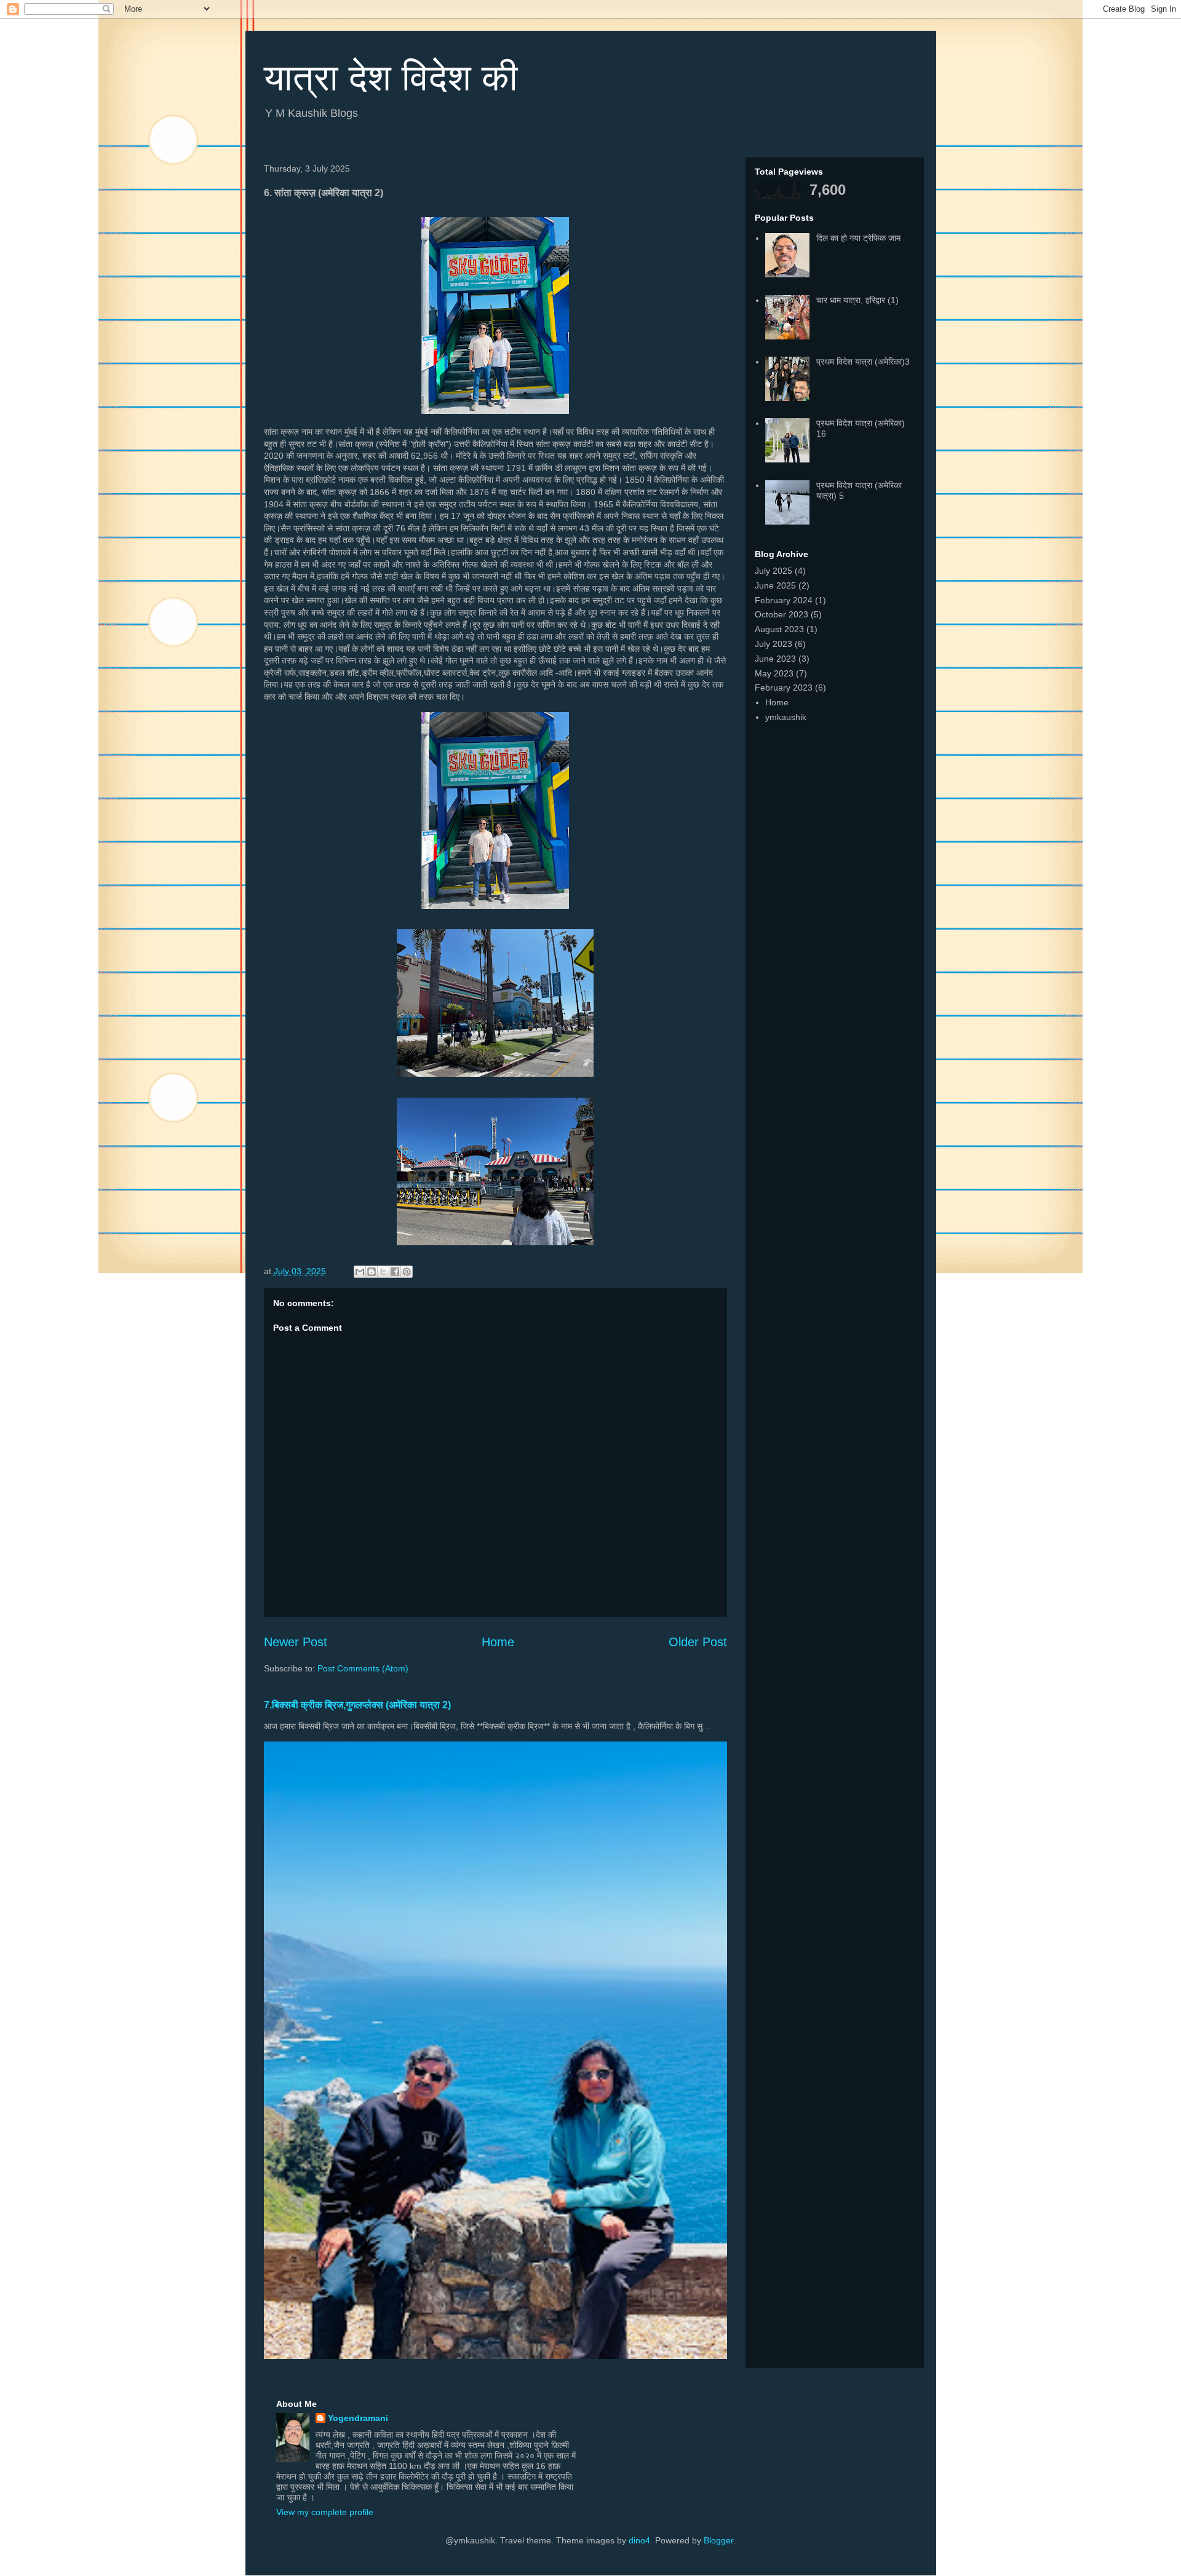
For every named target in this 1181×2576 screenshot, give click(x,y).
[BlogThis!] (372, 1272)
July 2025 (773, 571)
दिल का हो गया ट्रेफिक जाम (858, 238)
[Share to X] (383, 1272)
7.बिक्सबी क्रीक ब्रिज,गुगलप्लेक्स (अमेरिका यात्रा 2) (357, 1705)
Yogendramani (358, 2418)
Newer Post (296, 1642)
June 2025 (775, 585)
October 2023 (781, 614)
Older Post (698, 1642)
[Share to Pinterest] (407, 1272)
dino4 (639, 2540)
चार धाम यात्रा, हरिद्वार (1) (857, 300)
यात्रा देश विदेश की (391, 78)
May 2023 (774, 673)
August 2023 (779, 629)
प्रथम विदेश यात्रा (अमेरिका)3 (863, 362)
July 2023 (773, 644)
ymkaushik (786, 717)
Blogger (718, 2540)
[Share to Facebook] (395, 1272)
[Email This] (360, 1272)
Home (498, 1642)
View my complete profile (325, 2512)
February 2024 (784, 600)
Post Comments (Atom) (363, 1668)
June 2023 (775, 659)
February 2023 (784, 688)
